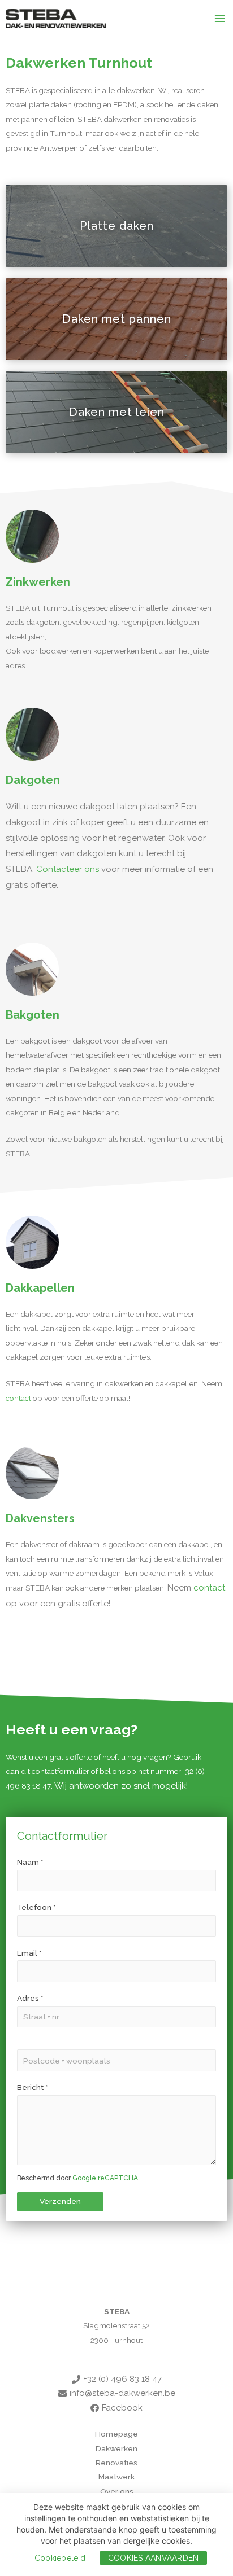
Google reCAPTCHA (105, 2178)
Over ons (117, 2491)
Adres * (30, 1998)
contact (18, 1398)
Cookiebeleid (60, 2558)
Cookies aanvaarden (154, 2558)
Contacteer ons (68, 869)
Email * (29, 1953)
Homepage (116, 2434)
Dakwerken (116, 2448)
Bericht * (33, 2087)
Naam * (30, 1862)
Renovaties (116, 2463)
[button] (116, 226)
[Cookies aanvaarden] (219, 2535)
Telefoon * (36, 1907)
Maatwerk (116, 2477)
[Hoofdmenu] (220, 19)
